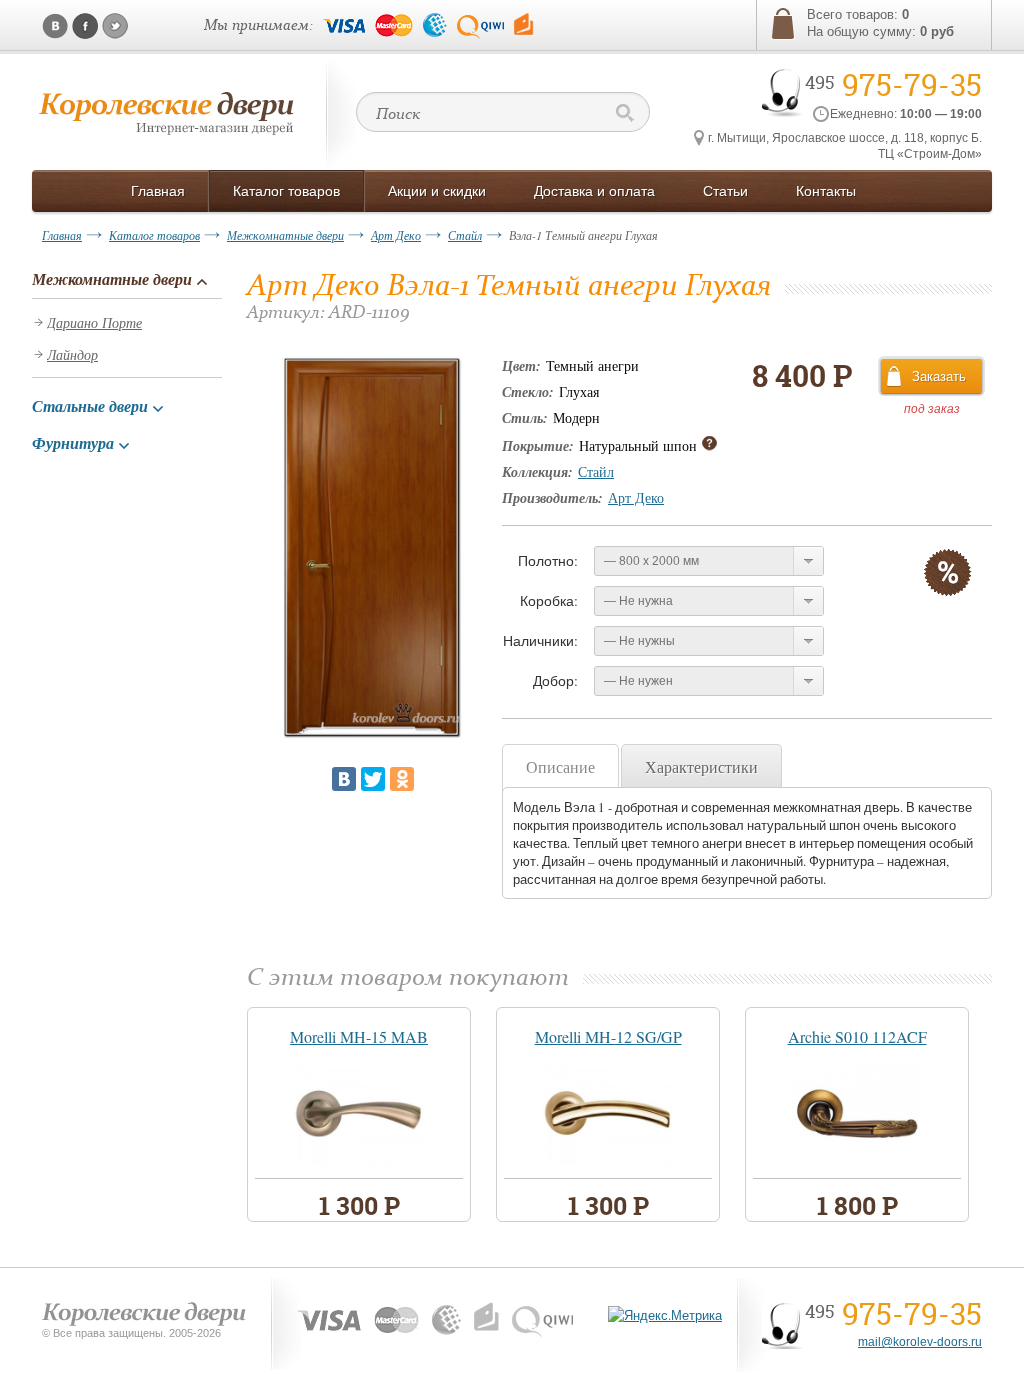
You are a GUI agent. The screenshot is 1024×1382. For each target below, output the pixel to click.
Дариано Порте (94, 322)
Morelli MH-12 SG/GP (608, 1036)
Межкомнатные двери (285, 235)
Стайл (465, 235)
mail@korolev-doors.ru (920, 1342)
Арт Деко (396, 235)
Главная (62, 235)
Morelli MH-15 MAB (359, 1036)
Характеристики (701, 766)
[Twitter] (373, 779)
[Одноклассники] (402, 779)
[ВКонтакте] (344, 779)
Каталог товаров (154, 235)
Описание (560, 766)
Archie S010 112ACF (857, 1036)
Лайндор (72, 354)
